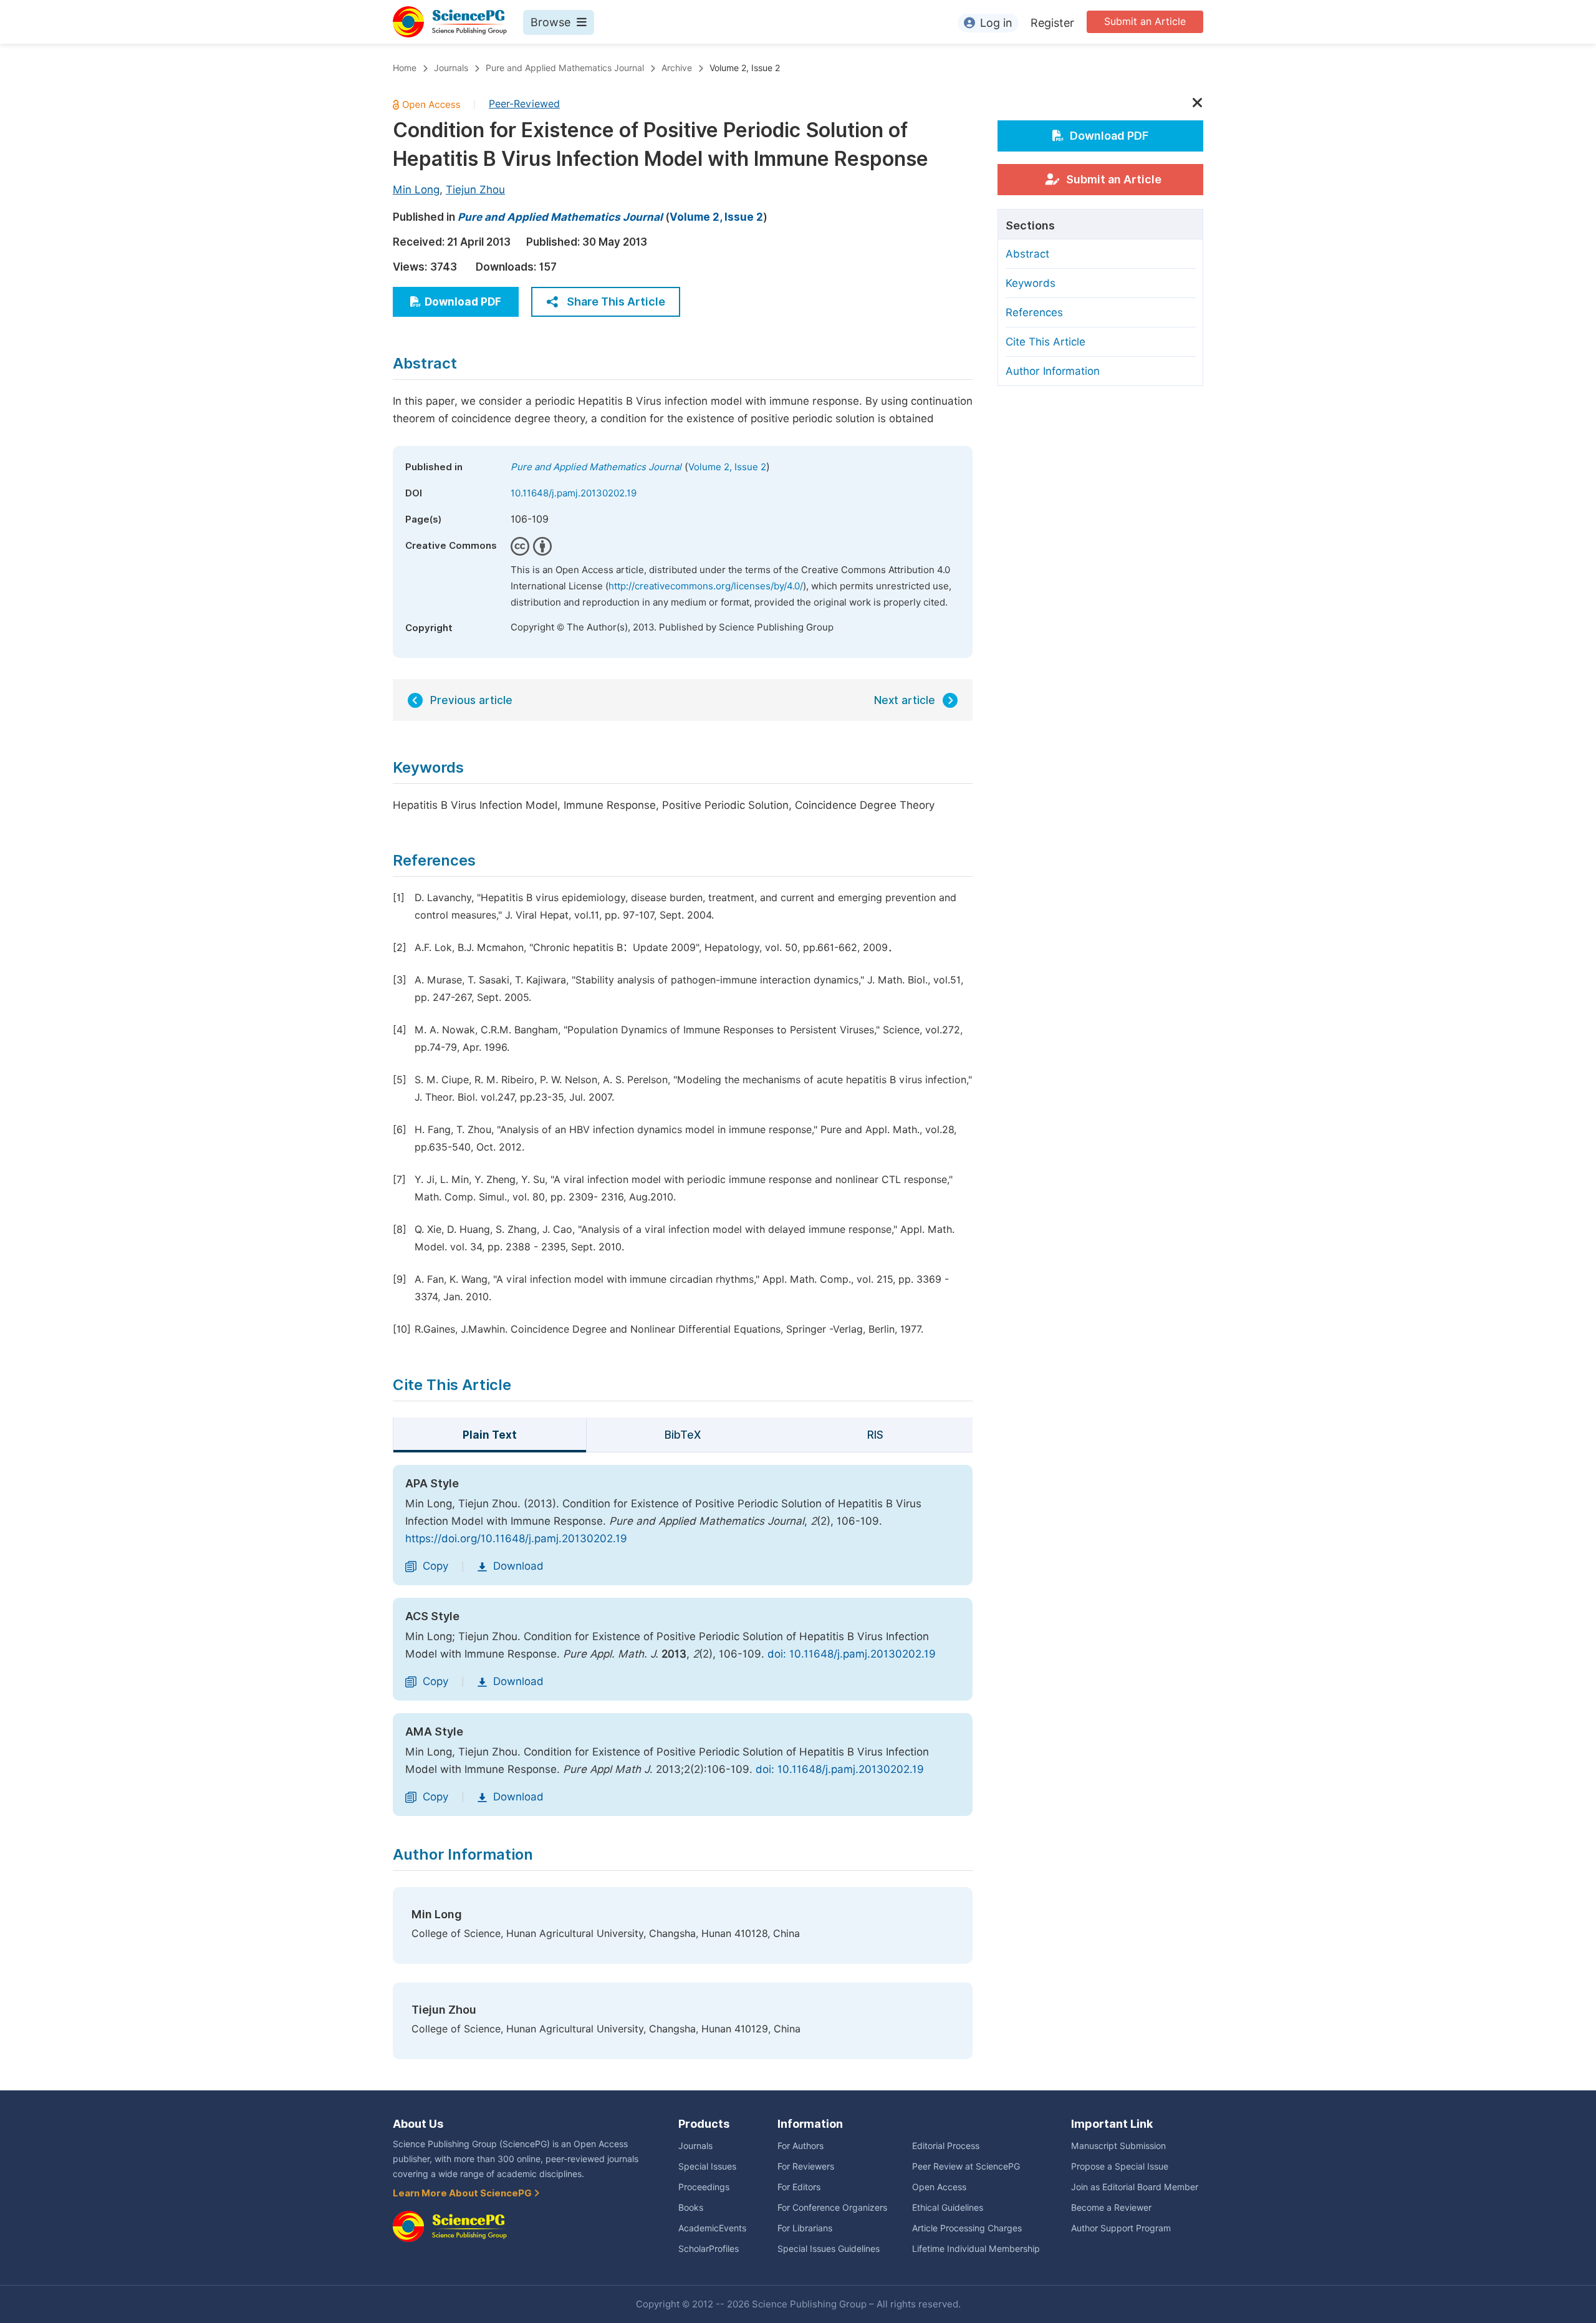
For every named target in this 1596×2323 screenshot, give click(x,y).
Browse (550, 22)
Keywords (1031, 283)
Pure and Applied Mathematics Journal (565, 68)
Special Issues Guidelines (829, 2249)
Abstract (1027, 254)
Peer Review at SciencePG (966, 2166)
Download (518, 1566)
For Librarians (805, 2228)
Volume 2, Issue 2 (745, 68)
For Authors (800, 2146)
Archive (677, 68)
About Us (418, 2124)
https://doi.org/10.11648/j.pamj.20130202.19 (516, 1538)
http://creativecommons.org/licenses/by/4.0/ (706, 586)
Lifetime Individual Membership (976, 2249)
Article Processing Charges (967, 2228)
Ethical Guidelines (948, 2208)
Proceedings (704, 2187)
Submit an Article (1145, 22)
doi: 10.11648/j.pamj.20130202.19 (852, 1654)
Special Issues (707, 2166)
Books (691, 2208)
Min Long (416, 190)
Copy (435, 1566)
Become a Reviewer (1111, 2208)
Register (1052, 23)
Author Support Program (1121, 2228)
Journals (451, 68)
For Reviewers (806, 2166)
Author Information (1053, 371)
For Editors (799, 2187)
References (1034, 312)
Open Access (939, 2187)
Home (405, 68)
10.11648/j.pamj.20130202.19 (574, 493)
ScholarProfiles (709, 2249)
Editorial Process (946, 2146)
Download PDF (463, 302)
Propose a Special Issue (1120, 2166)
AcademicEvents (712, 2228)
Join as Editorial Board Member (1135, 2187)
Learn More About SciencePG (463, 2193)
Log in (996, 23)
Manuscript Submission (1118, 2146)
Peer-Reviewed (524, 104)
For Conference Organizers (832, 2208)
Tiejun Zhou (475, 190)
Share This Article (616, 302)
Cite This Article (1046, 342)
